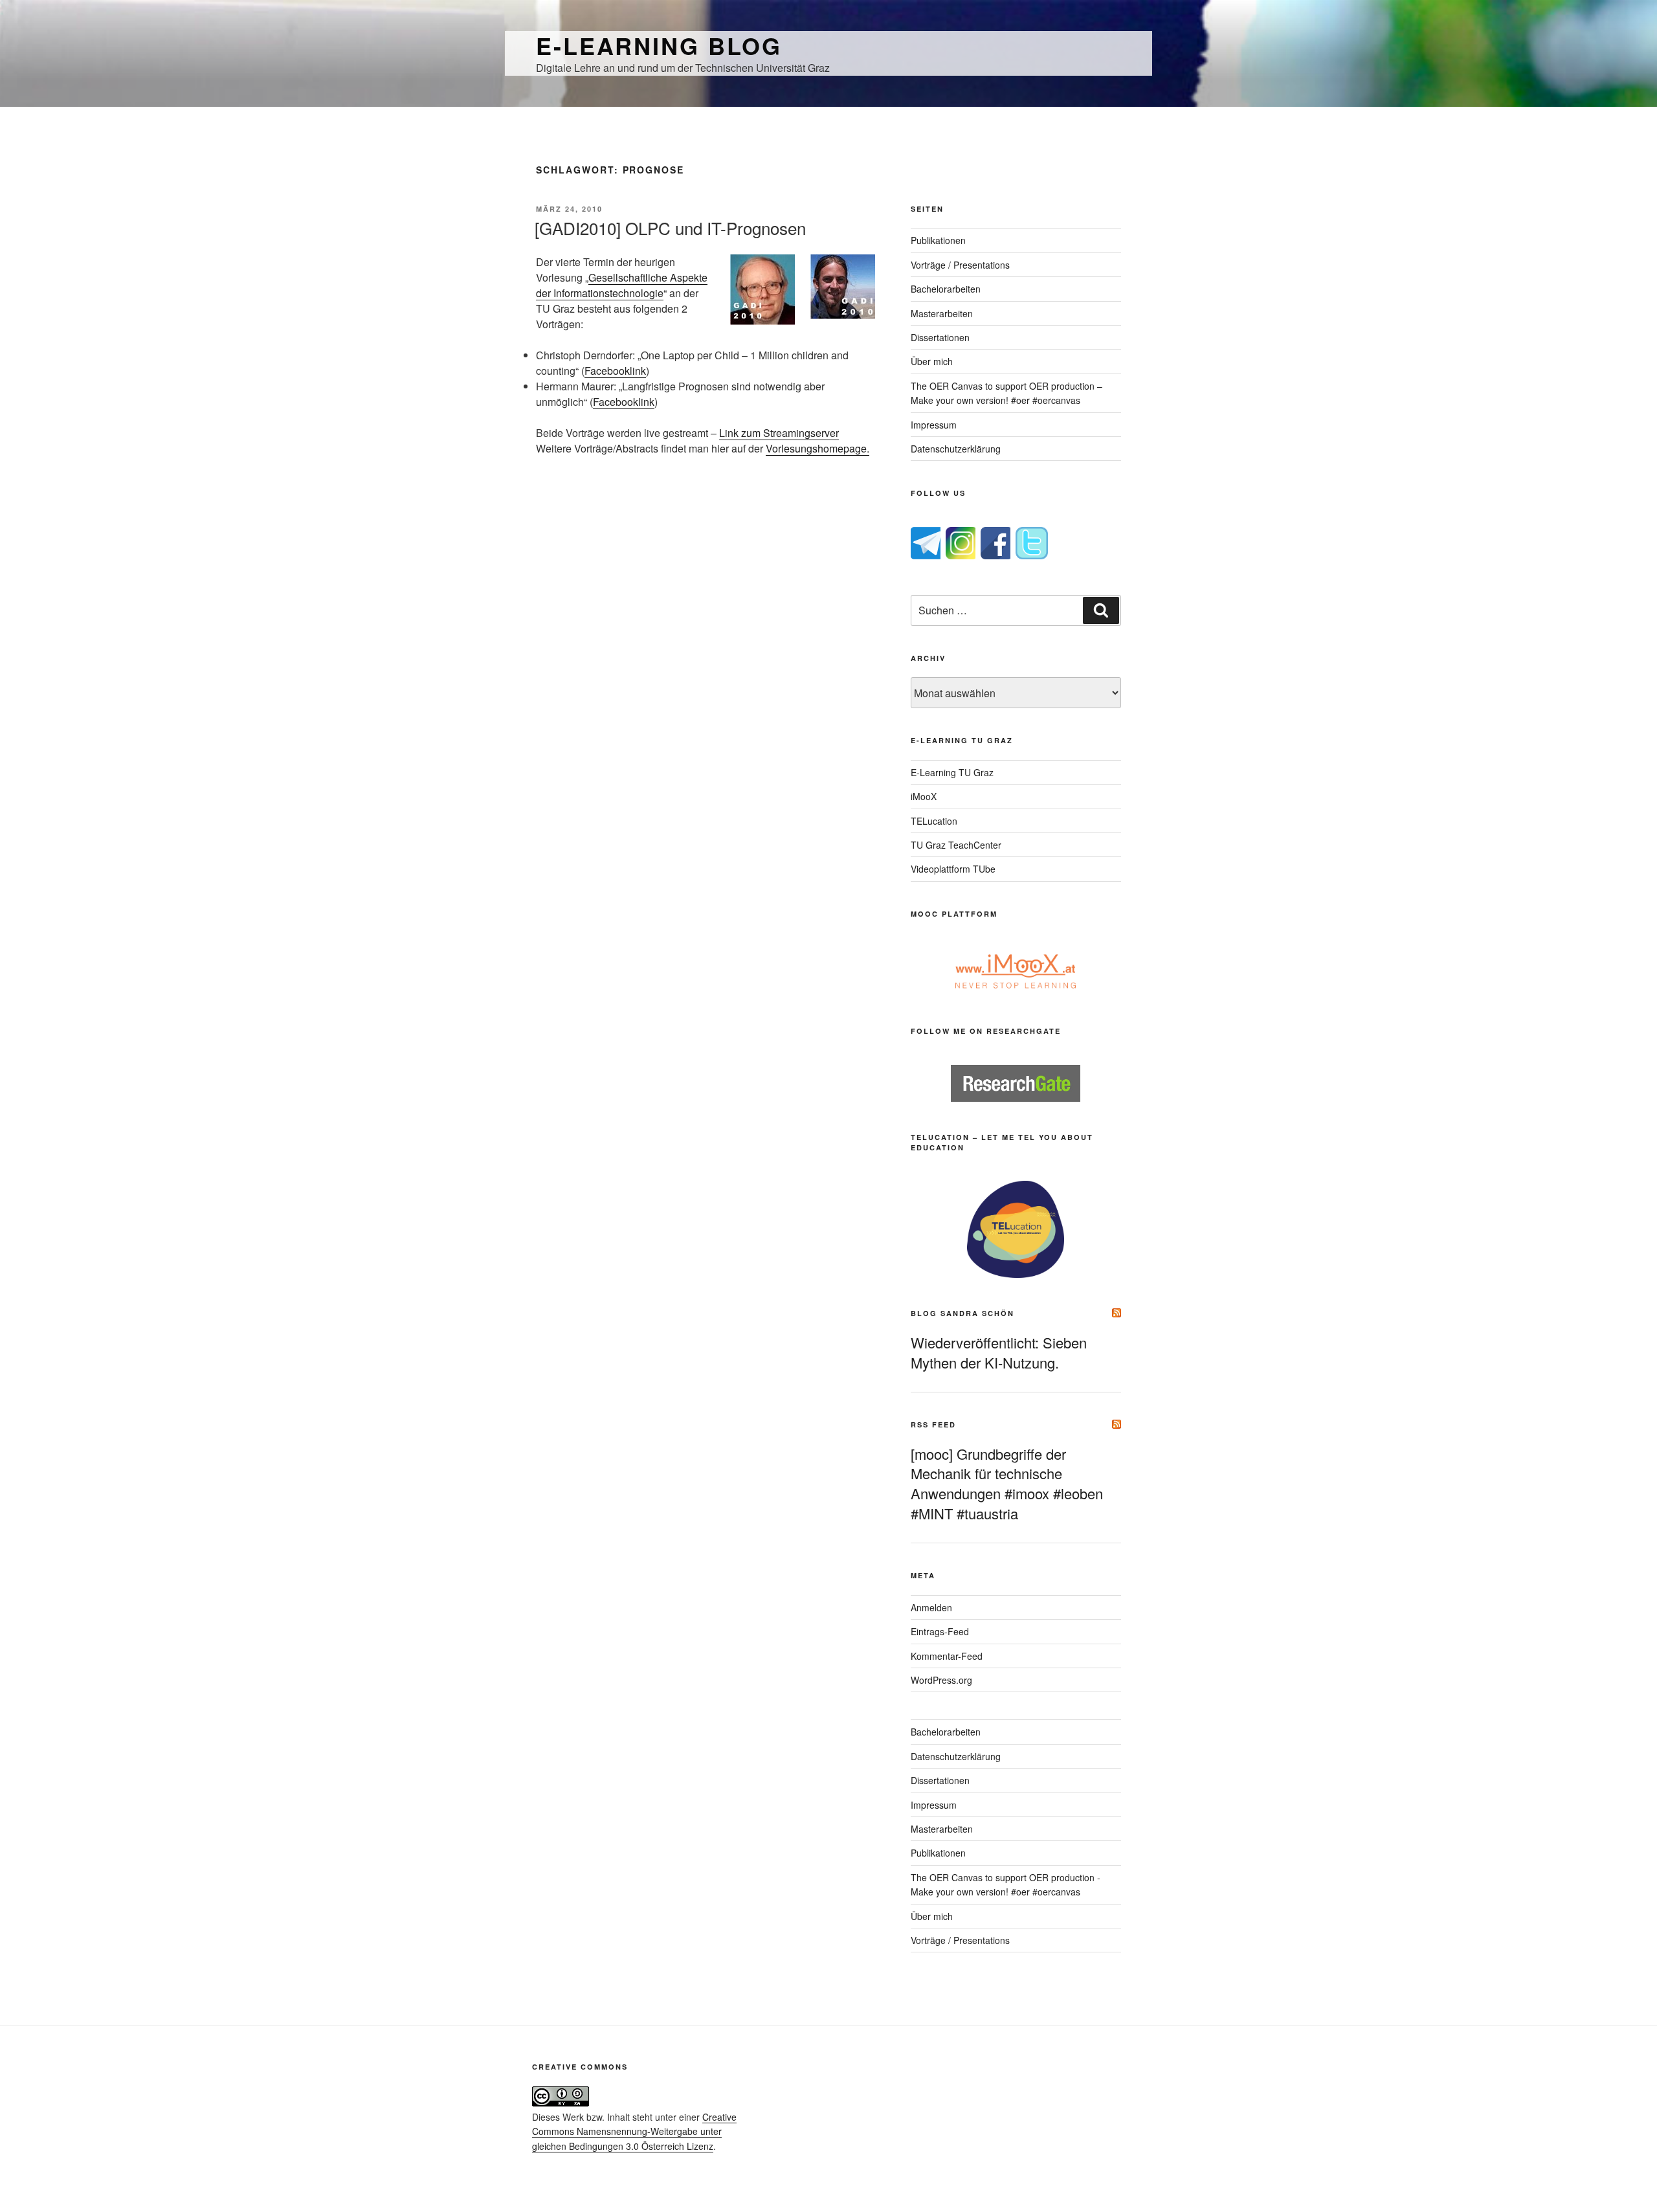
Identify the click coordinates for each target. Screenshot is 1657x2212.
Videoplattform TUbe (953, 869)
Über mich (932, 361)
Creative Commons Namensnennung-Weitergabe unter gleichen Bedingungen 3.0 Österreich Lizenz (634, 2131)
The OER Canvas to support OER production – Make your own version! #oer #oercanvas (1006, 393)
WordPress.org (941, 1680)
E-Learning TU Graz (952, 772)
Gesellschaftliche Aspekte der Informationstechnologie (622, 285)
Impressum (934, 425)
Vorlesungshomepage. (817, 448)
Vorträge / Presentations (960, 265)
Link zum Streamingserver (779, 433)
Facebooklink (615, 371)
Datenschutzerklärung (956, 449)
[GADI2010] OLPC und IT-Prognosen (670, 228)
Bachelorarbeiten (946, 289)
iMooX (924, 796)
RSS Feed (933, 1424)
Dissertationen (940, 337)
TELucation (934, 821)
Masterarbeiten (942, 313)
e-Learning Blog (659, 45)
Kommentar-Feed (947, 1656)
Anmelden (931, 1607)
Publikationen (938, 240)
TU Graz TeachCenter (956, 845)
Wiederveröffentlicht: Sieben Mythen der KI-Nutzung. (999, 1352)
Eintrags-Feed (940, 1631)
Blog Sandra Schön (962, 1313)
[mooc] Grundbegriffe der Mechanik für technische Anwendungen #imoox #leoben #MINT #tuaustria (1007, 1483)
